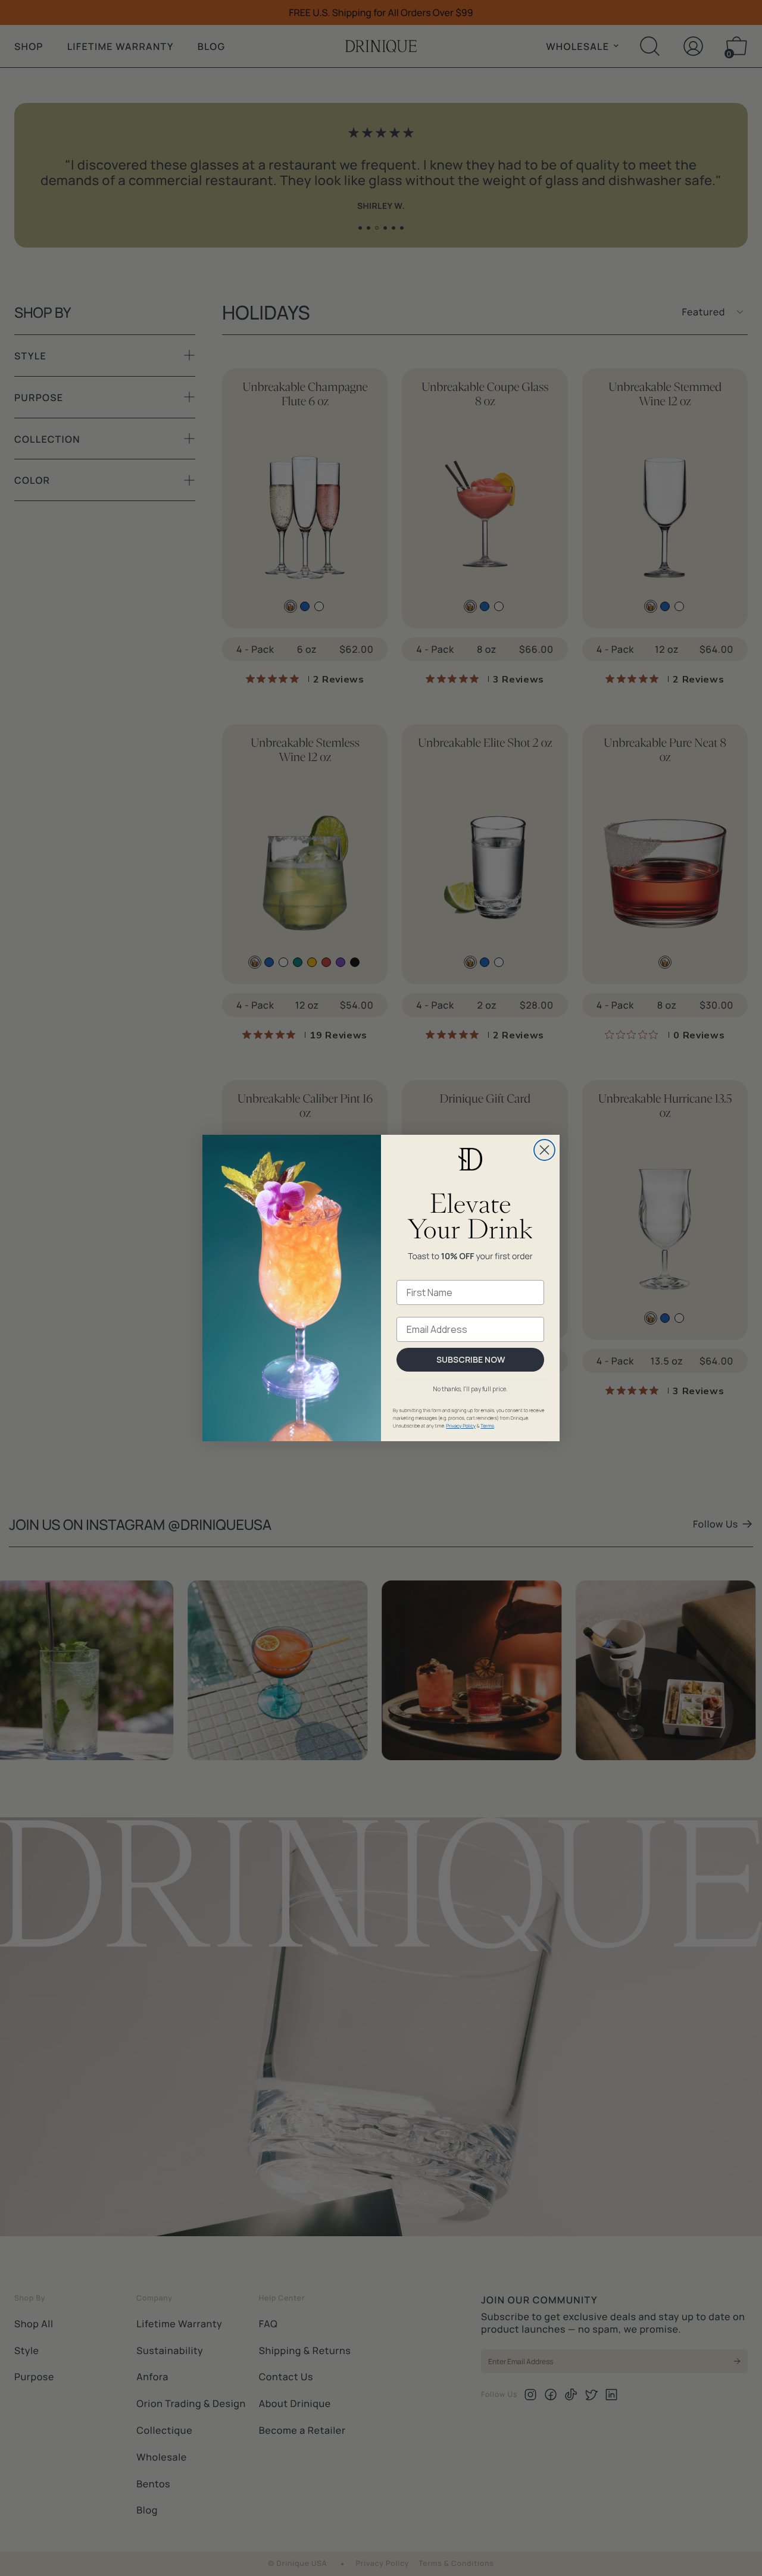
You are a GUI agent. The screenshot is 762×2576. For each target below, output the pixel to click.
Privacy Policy (461, 1426)
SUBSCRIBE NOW (471, 1359)
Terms (487, 1426)
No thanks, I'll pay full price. (470, 1389)
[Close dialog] (544, 1150)
